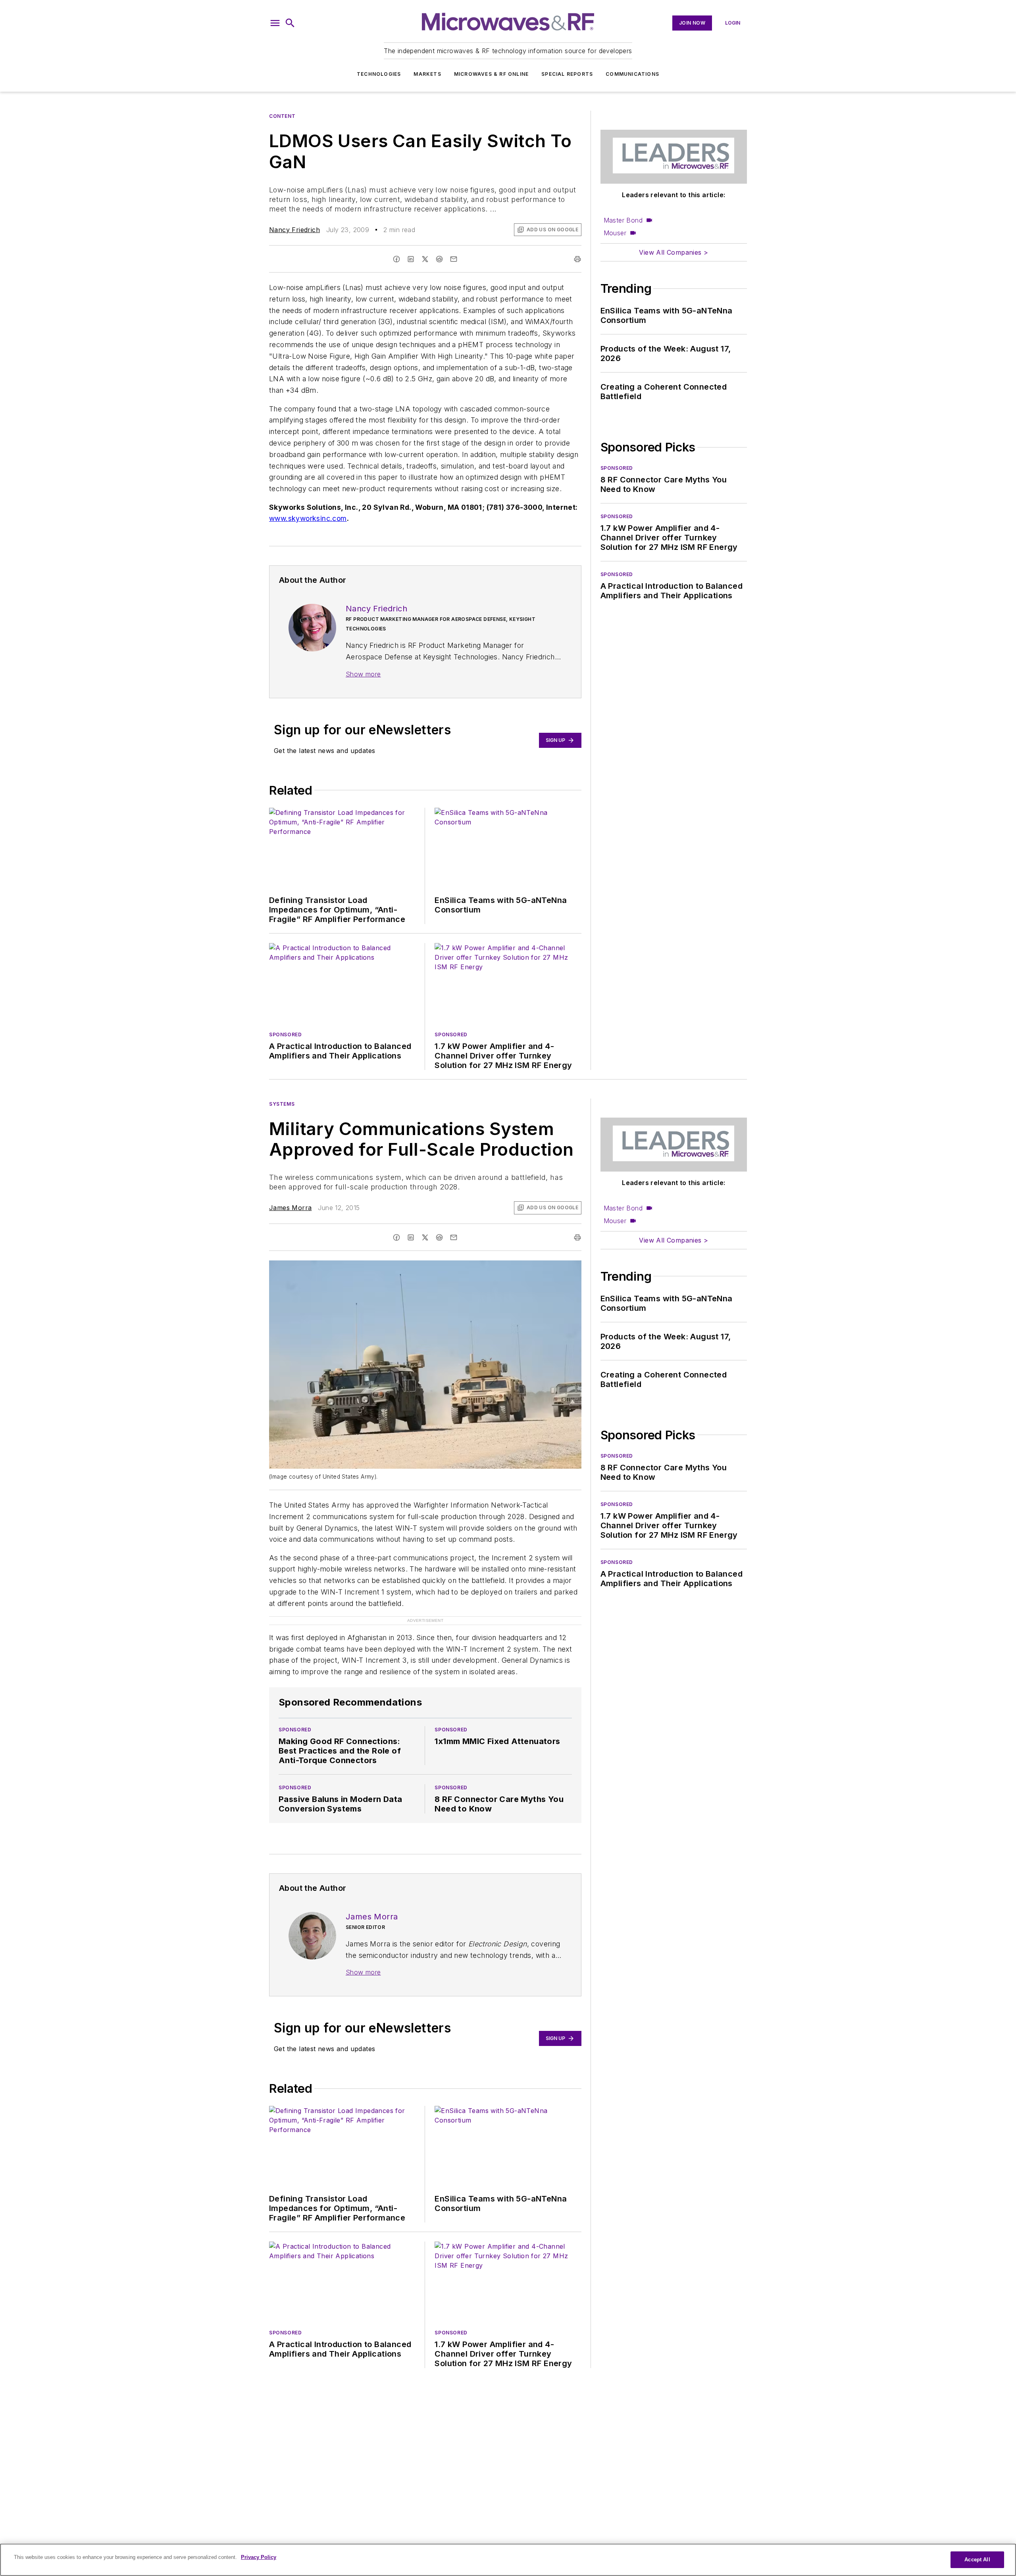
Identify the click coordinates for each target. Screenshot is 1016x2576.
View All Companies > (673, 252)
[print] (577, 259)
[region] (508, 2560)
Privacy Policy (259, 2557)
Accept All (977, 2560)
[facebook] (396, 259)
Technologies (379, 74)
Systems (282, 1104)
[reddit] (439, 259)
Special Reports (567, 74)
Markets (427, 74)
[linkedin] (411, 259)
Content (282, 116)
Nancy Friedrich (294, 230)
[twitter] (425, 259)
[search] (290, 23)
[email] (454, 259)
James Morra (290, 1208)
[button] (275, 23)
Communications (632, 74)
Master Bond (623, 220)
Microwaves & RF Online (491, 74)
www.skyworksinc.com (308, 518)
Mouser (615, 233)
